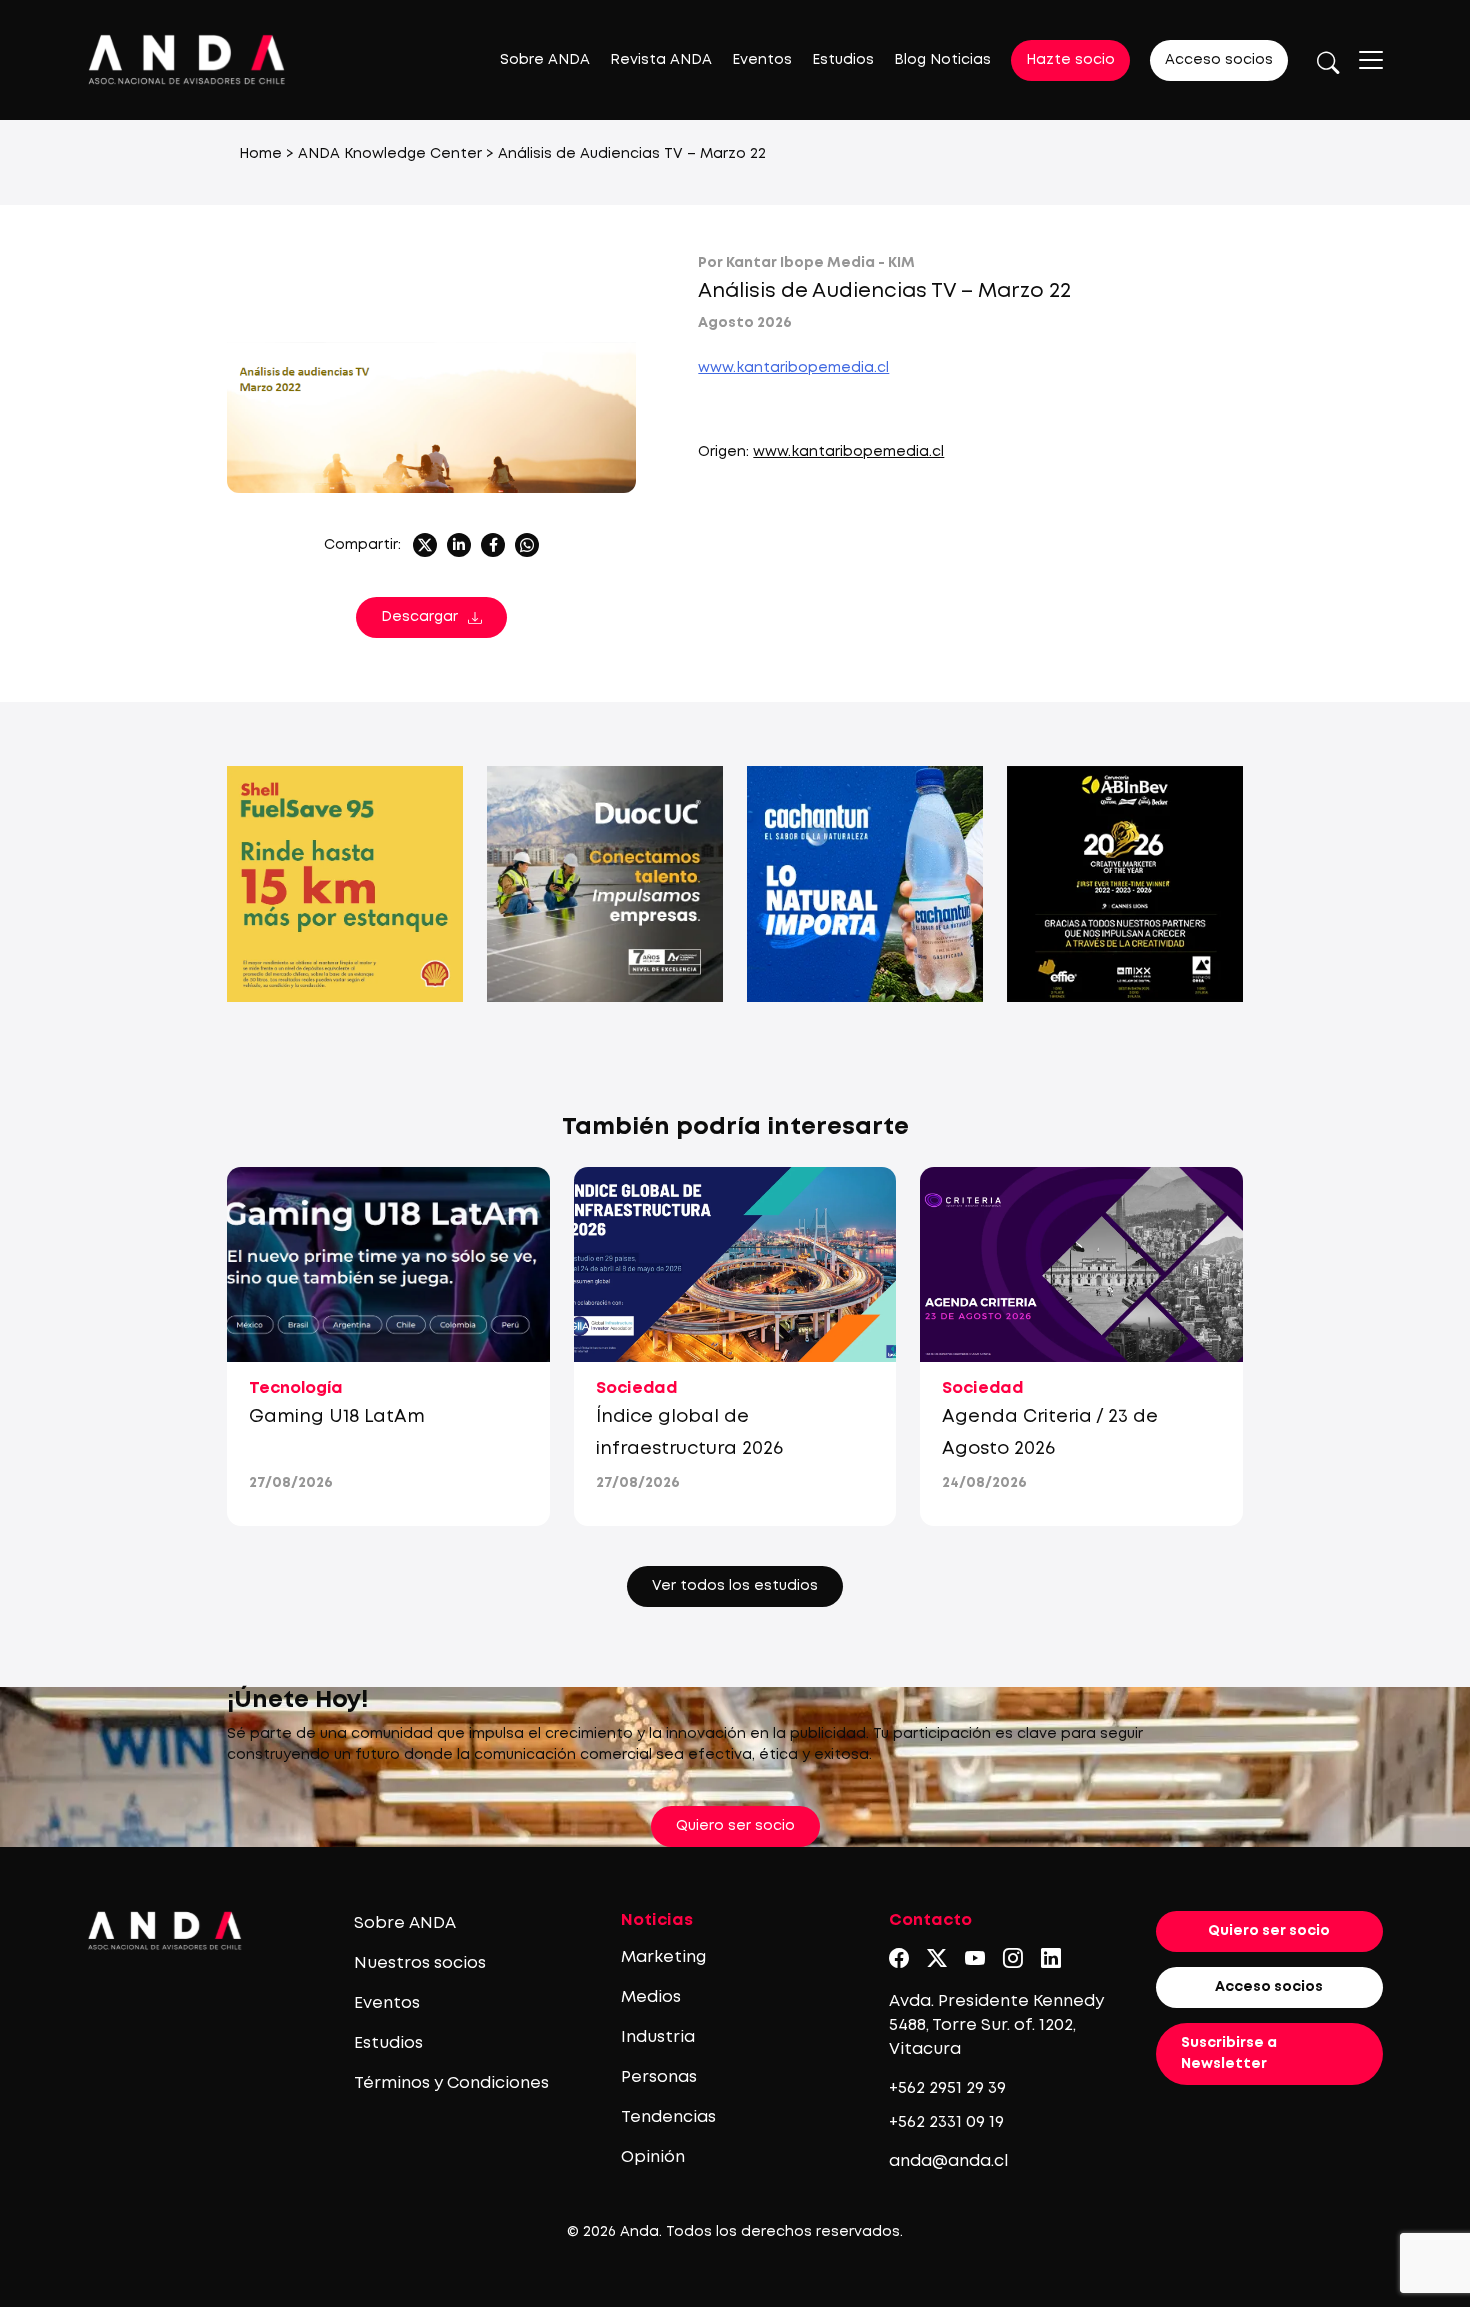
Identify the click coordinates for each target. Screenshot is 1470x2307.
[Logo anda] (187, 59)
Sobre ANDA (545, 60)
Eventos (762, 60)
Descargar (419, 617)
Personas (659, 2077)
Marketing (663, 1957)
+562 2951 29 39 (947, 2088)
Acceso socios (1219, 60)
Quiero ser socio (735, 1826)
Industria (658, 2037)
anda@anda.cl (948, 2161)
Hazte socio (1070, 60)
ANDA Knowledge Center (390, 154)
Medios (651, 1997)
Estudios (843, 60)
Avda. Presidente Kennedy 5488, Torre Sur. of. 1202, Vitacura (996, 2025)
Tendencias (668, 2117)
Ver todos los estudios (735, 1586)
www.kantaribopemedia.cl (793, 368)
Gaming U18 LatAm (337, 1417)
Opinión (653, 2157)
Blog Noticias (942, 60)
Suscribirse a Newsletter (1229, 2053)
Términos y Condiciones (451, 2083)
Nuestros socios (420, 1963)
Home (260, 154)
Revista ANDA (661, 60)
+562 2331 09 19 (946, 2122)
